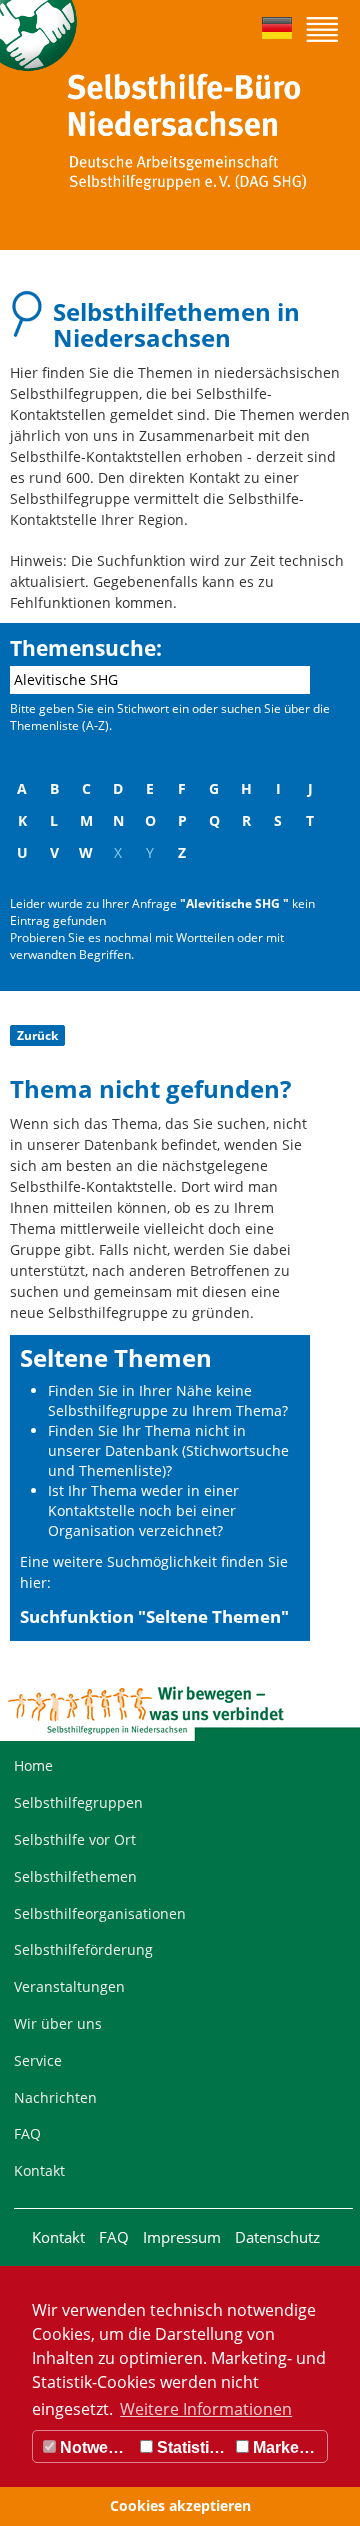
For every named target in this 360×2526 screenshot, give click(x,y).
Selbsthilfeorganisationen (100, 1913)
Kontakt (39, 2170)
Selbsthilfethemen (75, 1876)
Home (33, 1765)
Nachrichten (55, 2097)
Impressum (182, 2237)
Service (38, 2060)
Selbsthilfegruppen (78, 1802)
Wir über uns (58, 2023)
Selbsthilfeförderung (83, 1949)
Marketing (288, 2447)
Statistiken (192, 2447)
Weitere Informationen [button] (206, 2409)
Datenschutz (277, 2237)
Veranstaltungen (69, 1986)
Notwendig (95, 2447)
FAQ (27, 2133)
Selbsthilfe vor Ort (75, 1839)
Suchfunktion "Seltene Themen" (154, 1616)
